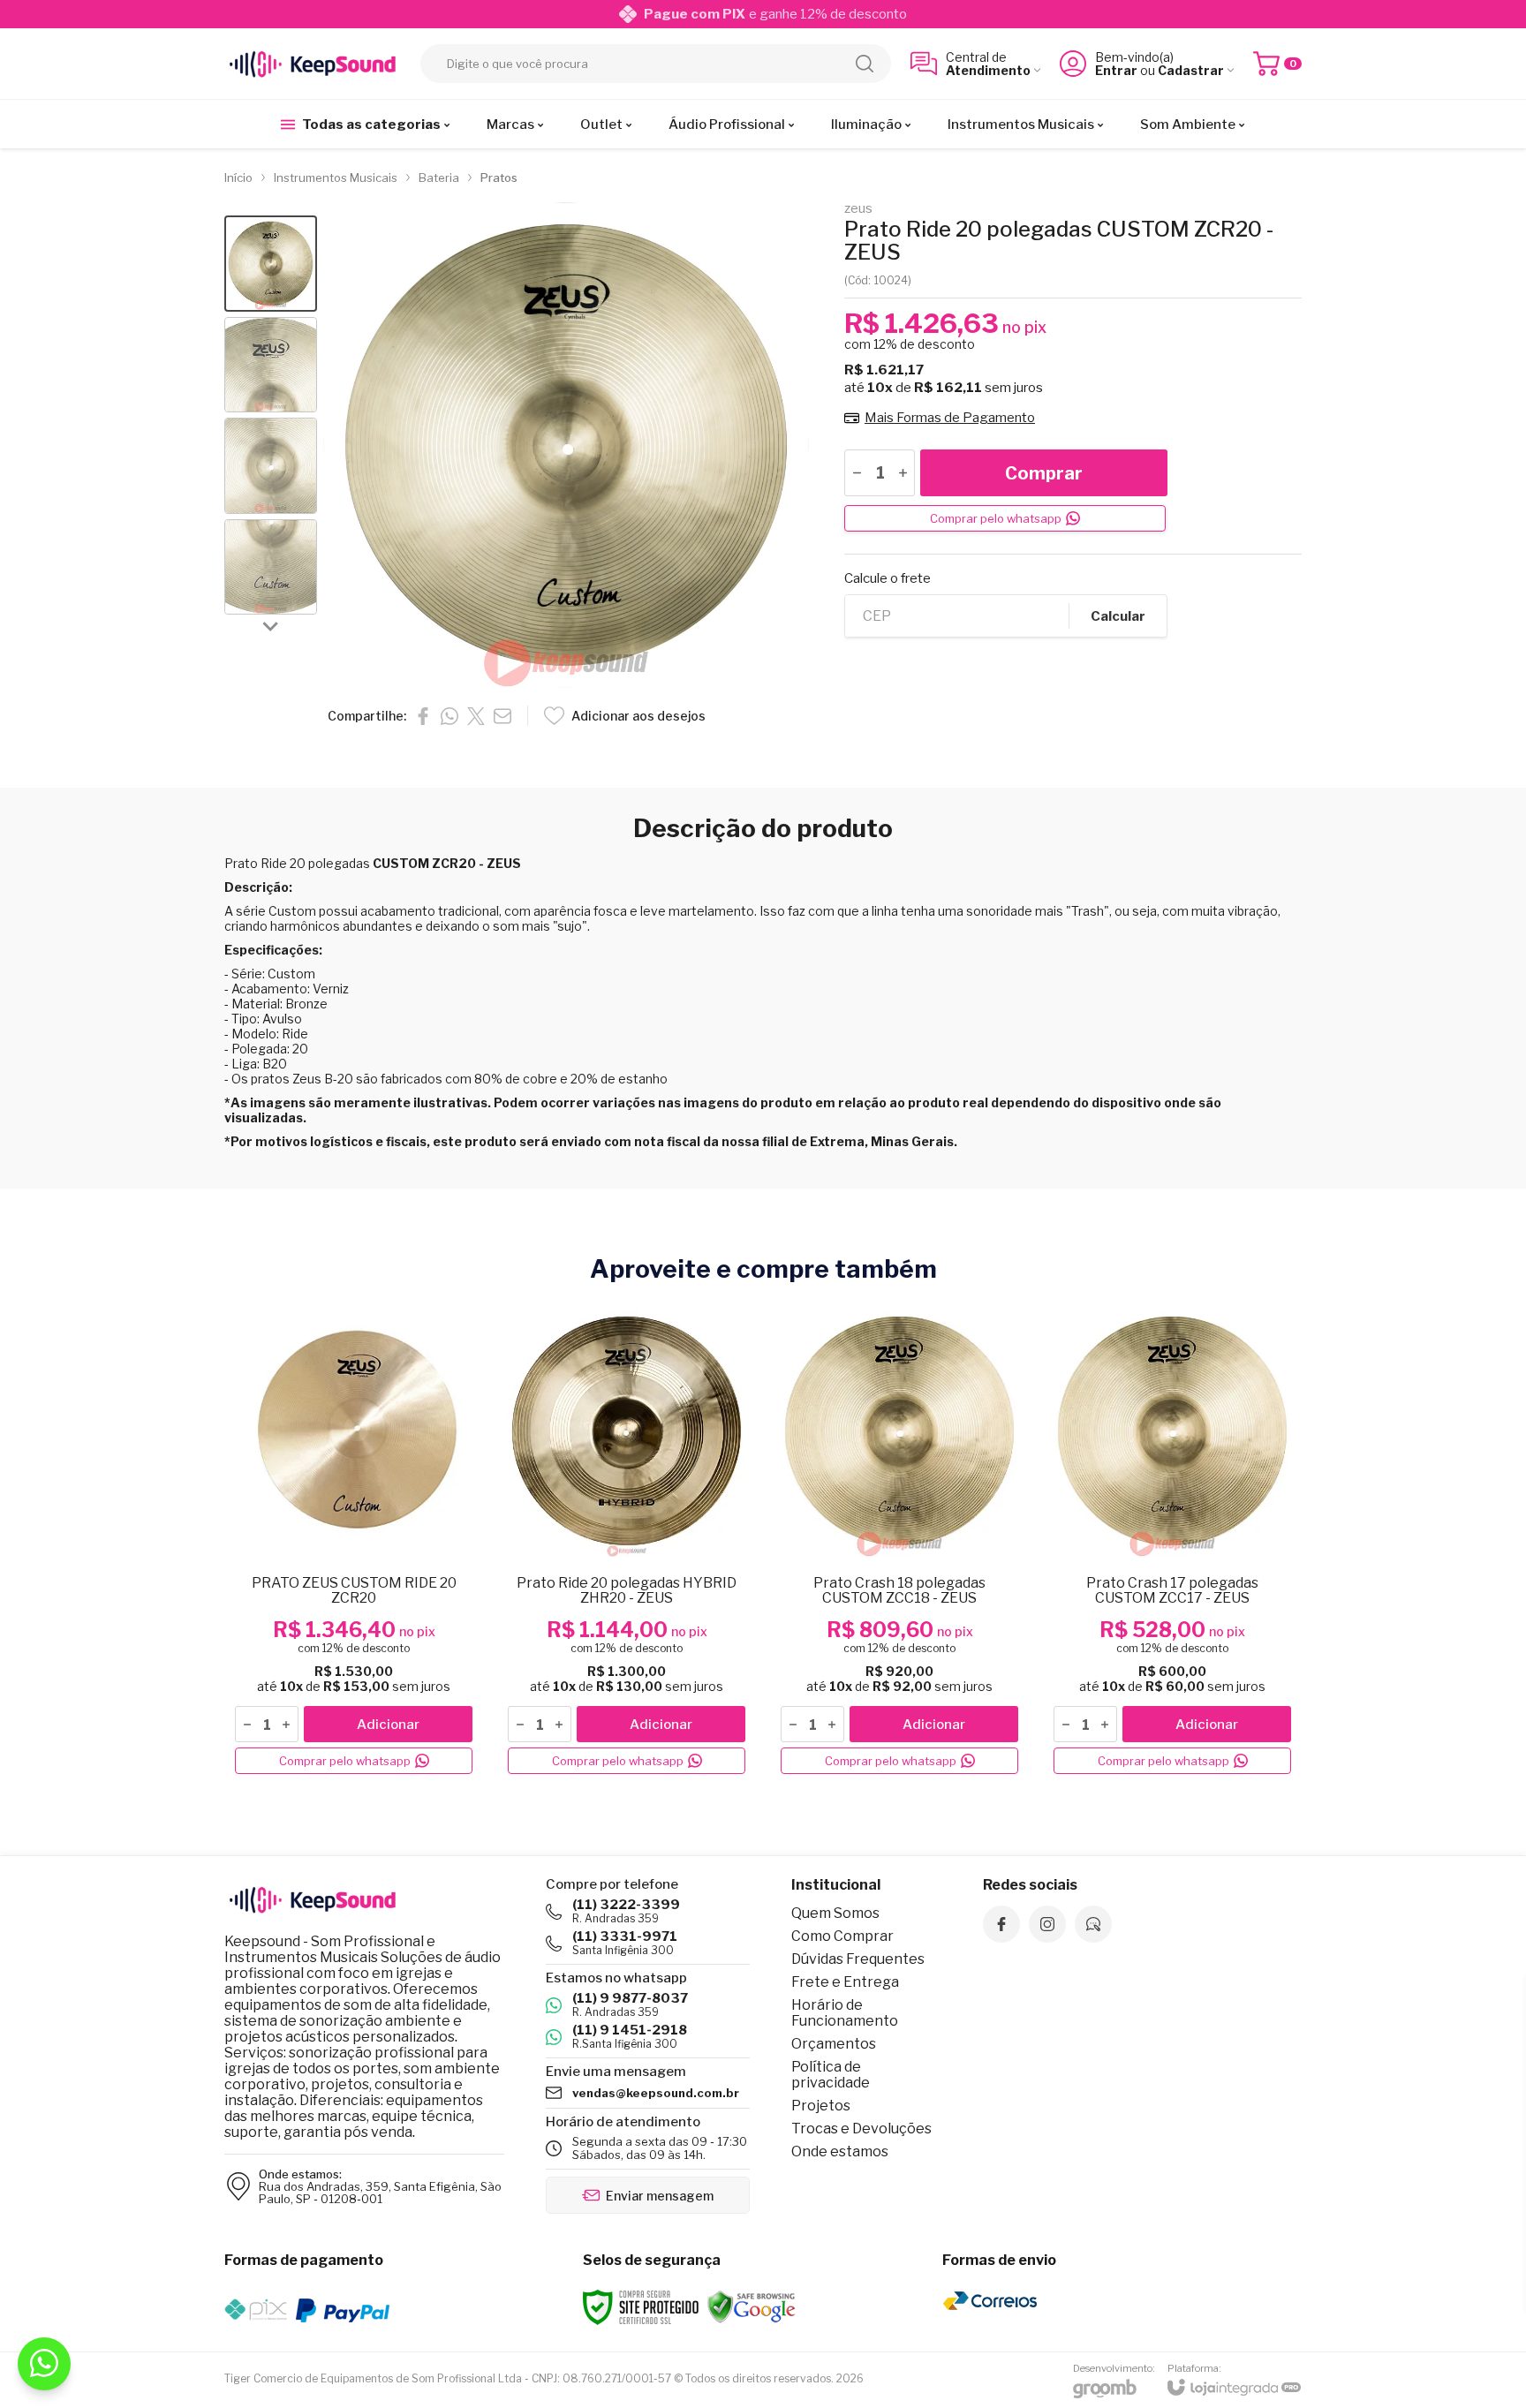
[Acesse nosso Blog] (1093, 1924)
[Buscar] (865, 64)
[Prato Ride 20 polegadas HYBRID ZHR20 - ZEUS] (627, 1540)
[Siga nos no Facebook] (1001, 1924)
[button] (271, 264)
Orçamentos (834, 2044)
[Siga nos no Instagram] (1047, 1924)
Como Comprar (842, 1936)
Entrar (1116, 70)
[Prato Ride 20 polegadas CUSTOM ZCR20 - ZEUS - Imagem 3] (271, 466)
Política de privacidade (831, 2075)
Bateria (439, 177)
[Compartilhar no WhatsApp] (449, 716)
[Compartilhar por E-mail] (502, 716)
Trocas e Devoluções (861, 2129)
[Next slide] (271, 625)
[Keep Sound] (313, 64)
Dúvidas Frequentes (858, 1959)
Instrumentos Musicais (336, 177)
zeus (858, 209)
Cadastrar (1191, 70)
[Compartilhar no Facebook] (423, 716)
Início (238, 177)
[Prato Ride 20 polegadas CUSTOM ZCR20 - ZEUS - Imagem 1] (271, 264)
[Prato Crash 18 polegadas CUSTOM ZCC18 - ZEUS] (899, 1540)
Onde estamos (840, 2151)
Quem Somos (835, 1913)
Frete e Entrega (845, 1982)
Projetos (821, 2106)
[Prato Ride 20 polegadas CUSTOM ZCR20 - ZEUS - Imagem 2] (271, 365)
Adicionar (388, 1725)
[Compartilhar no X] (476, 716)
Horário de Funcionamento (845, 2013)
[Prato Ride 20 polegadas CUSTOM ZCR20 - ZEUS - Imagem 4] (271, 567)
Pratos (499, 177)
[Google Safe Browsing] (752, 2306)
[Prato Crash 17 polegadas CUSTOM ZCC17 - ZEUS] (1172, 1540)
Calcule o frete (888, 579)
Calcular (1118, 616)
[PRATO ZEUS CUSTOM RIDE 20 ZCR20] (354, 1540)
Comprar (1044, 473)
